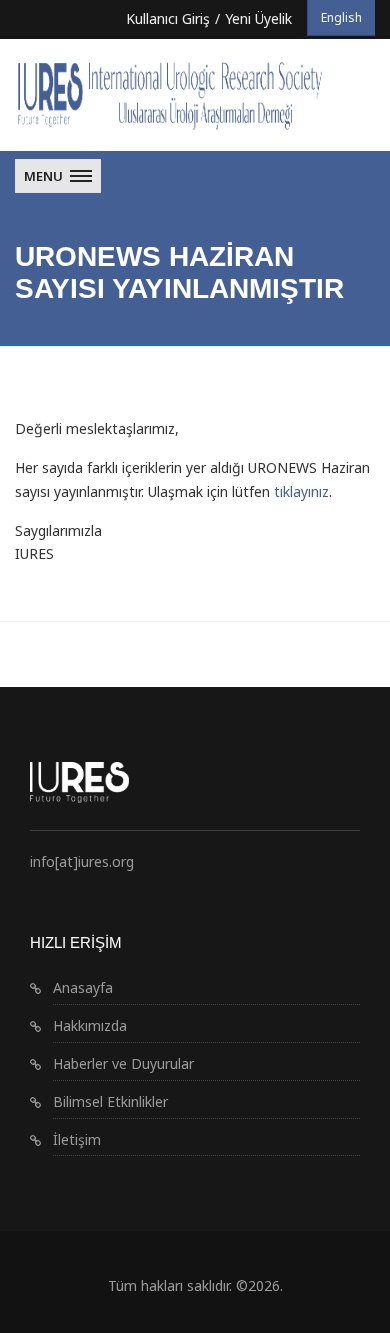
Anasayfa (83, 987)
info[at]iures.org (82, 861)
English (341, 17)
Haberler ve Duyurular (123, 1063)
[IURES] (195, 95)
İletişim (77, 1139)
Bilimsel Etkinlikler (110, 1101)
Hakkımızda (90, 1025)
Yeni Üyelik (258, 18)
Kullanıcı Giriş (168, 18)
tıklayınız (301, 491)
